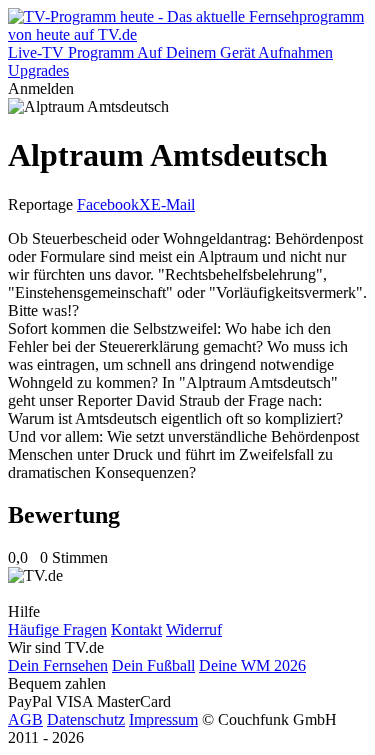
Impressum (163, 719)
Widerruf (194, 629)
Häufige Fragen (57, 629)
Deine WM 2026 (252, 665)
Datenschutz (86, 719)
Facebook (108, 204)
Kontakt (136, 629)
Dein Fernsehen (58, 665)
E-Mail (173, 204)
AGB (25, 719)
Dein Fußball (153, 665)
